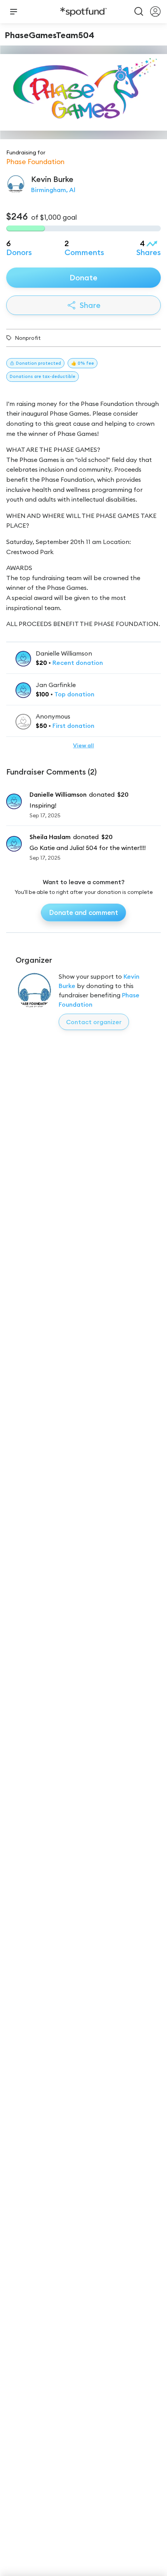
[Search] (139, 12)
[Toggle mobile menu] (14, 12)
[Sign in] (155, 12)
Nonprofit (28, 338)
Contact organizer (94, 1022)
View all (83, 745)
